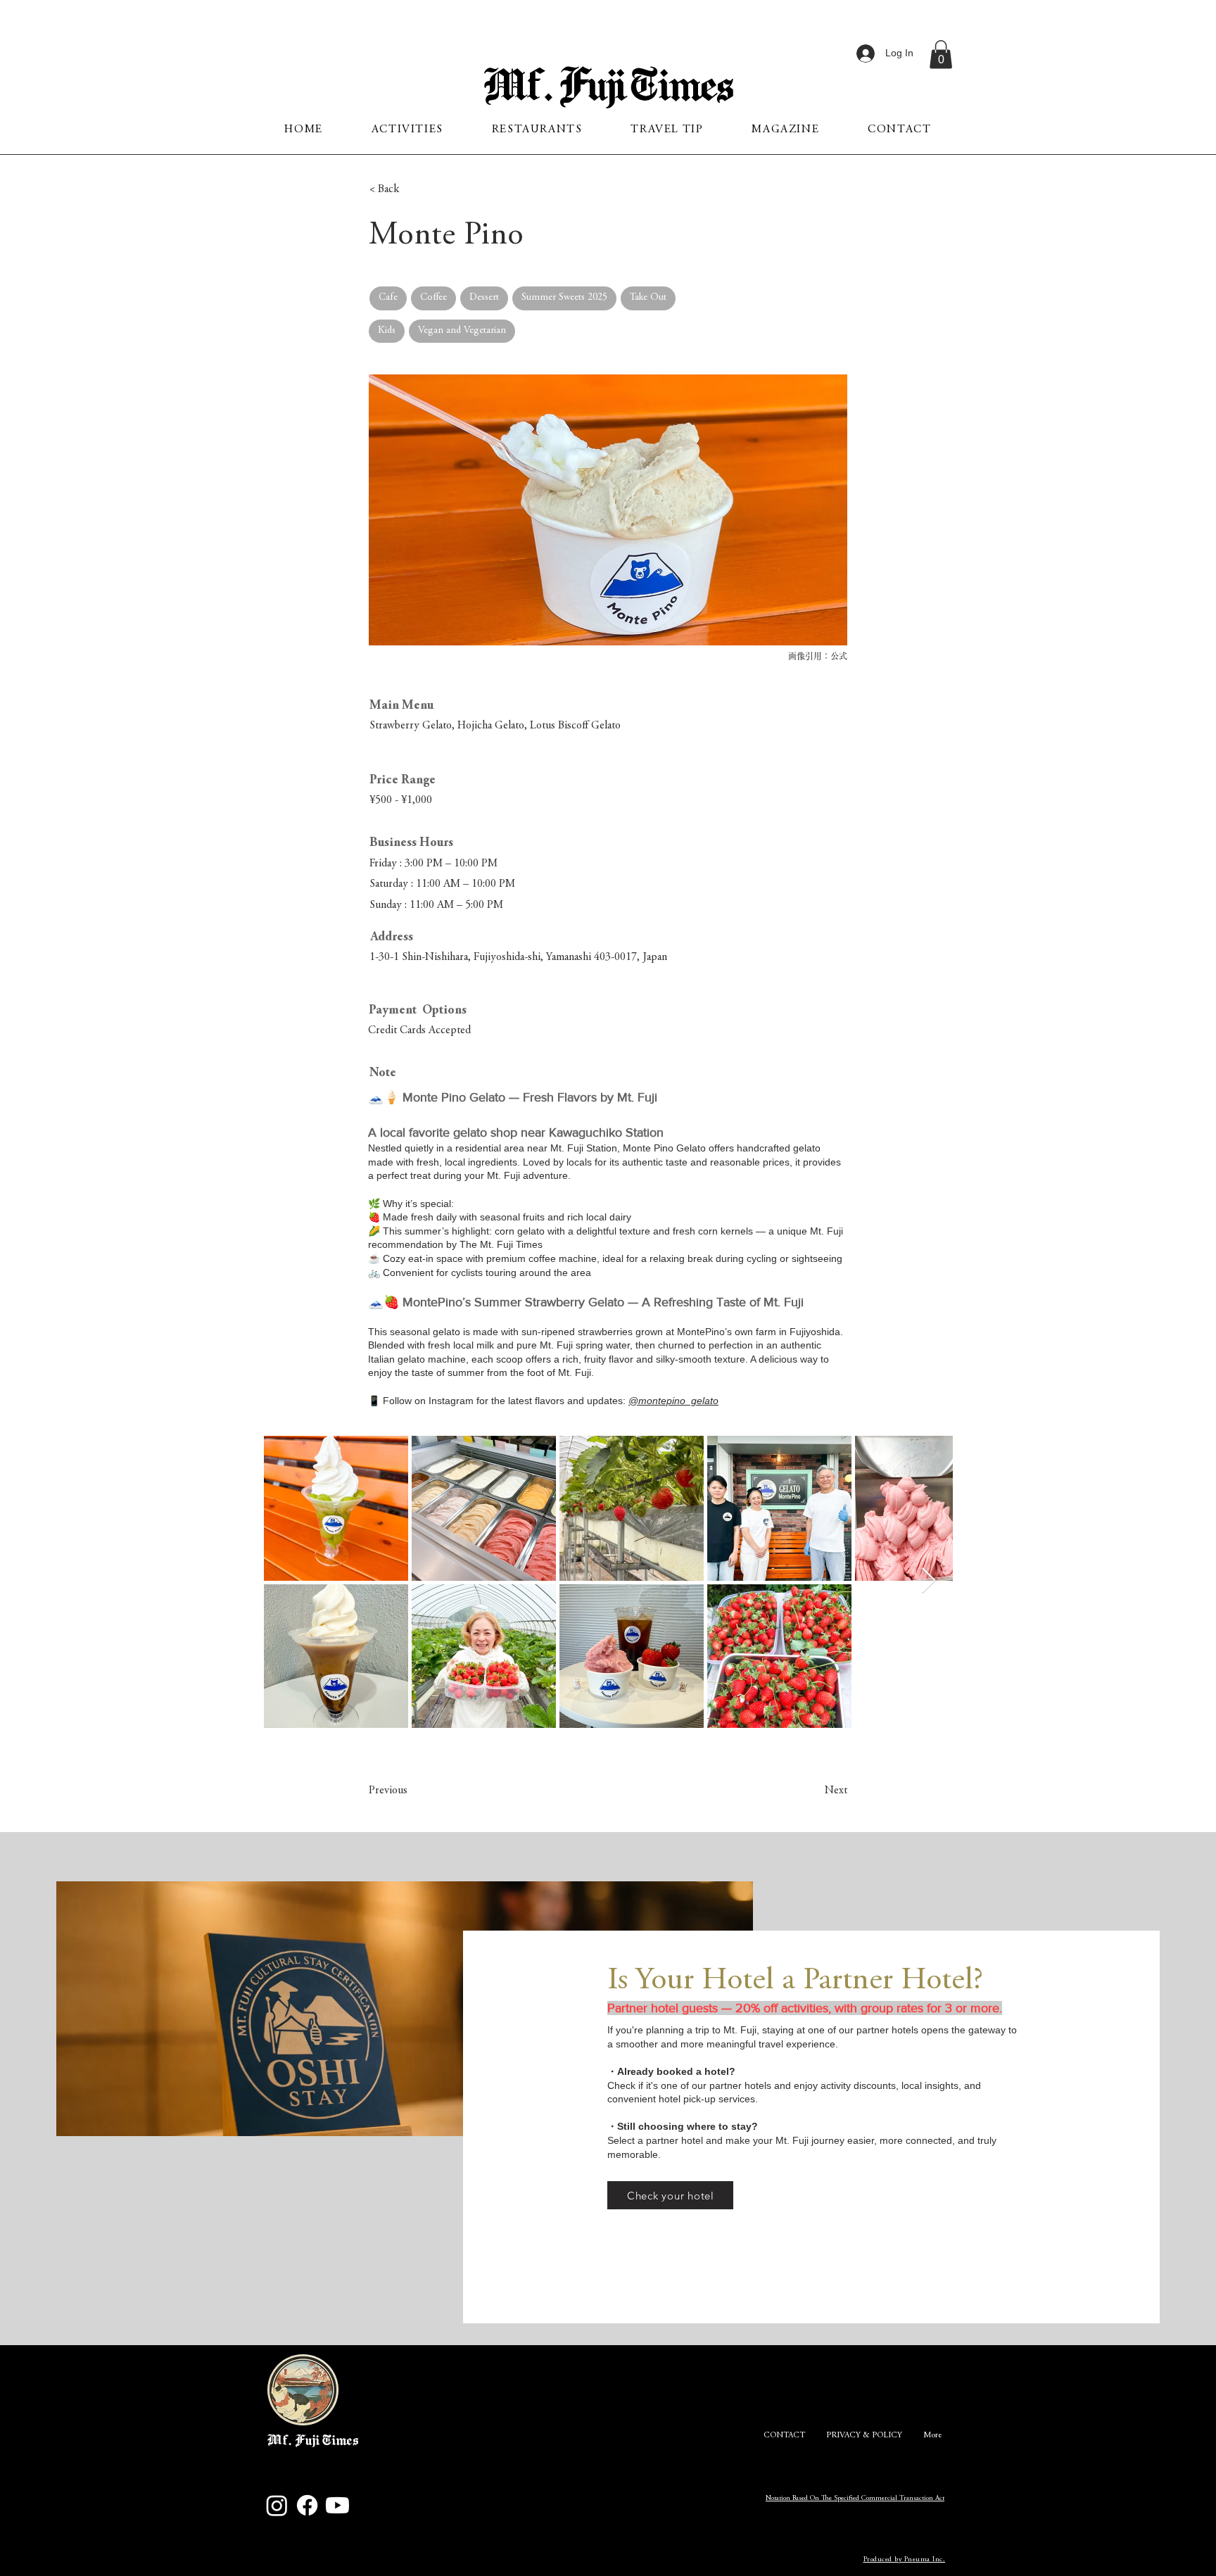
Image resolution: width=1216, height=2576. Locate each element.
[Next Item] (929, 1581)
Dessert (484, 298)
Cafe (388, 298)
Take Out (648, 298)
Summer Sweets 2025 (564, 298)
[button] (941, 55)
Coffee (433, 298)
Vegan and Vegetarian (462, 331)
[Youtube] (337, 2505)
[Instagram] (277, 2505)
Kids (387, 331)
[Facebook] (307, 2505)
